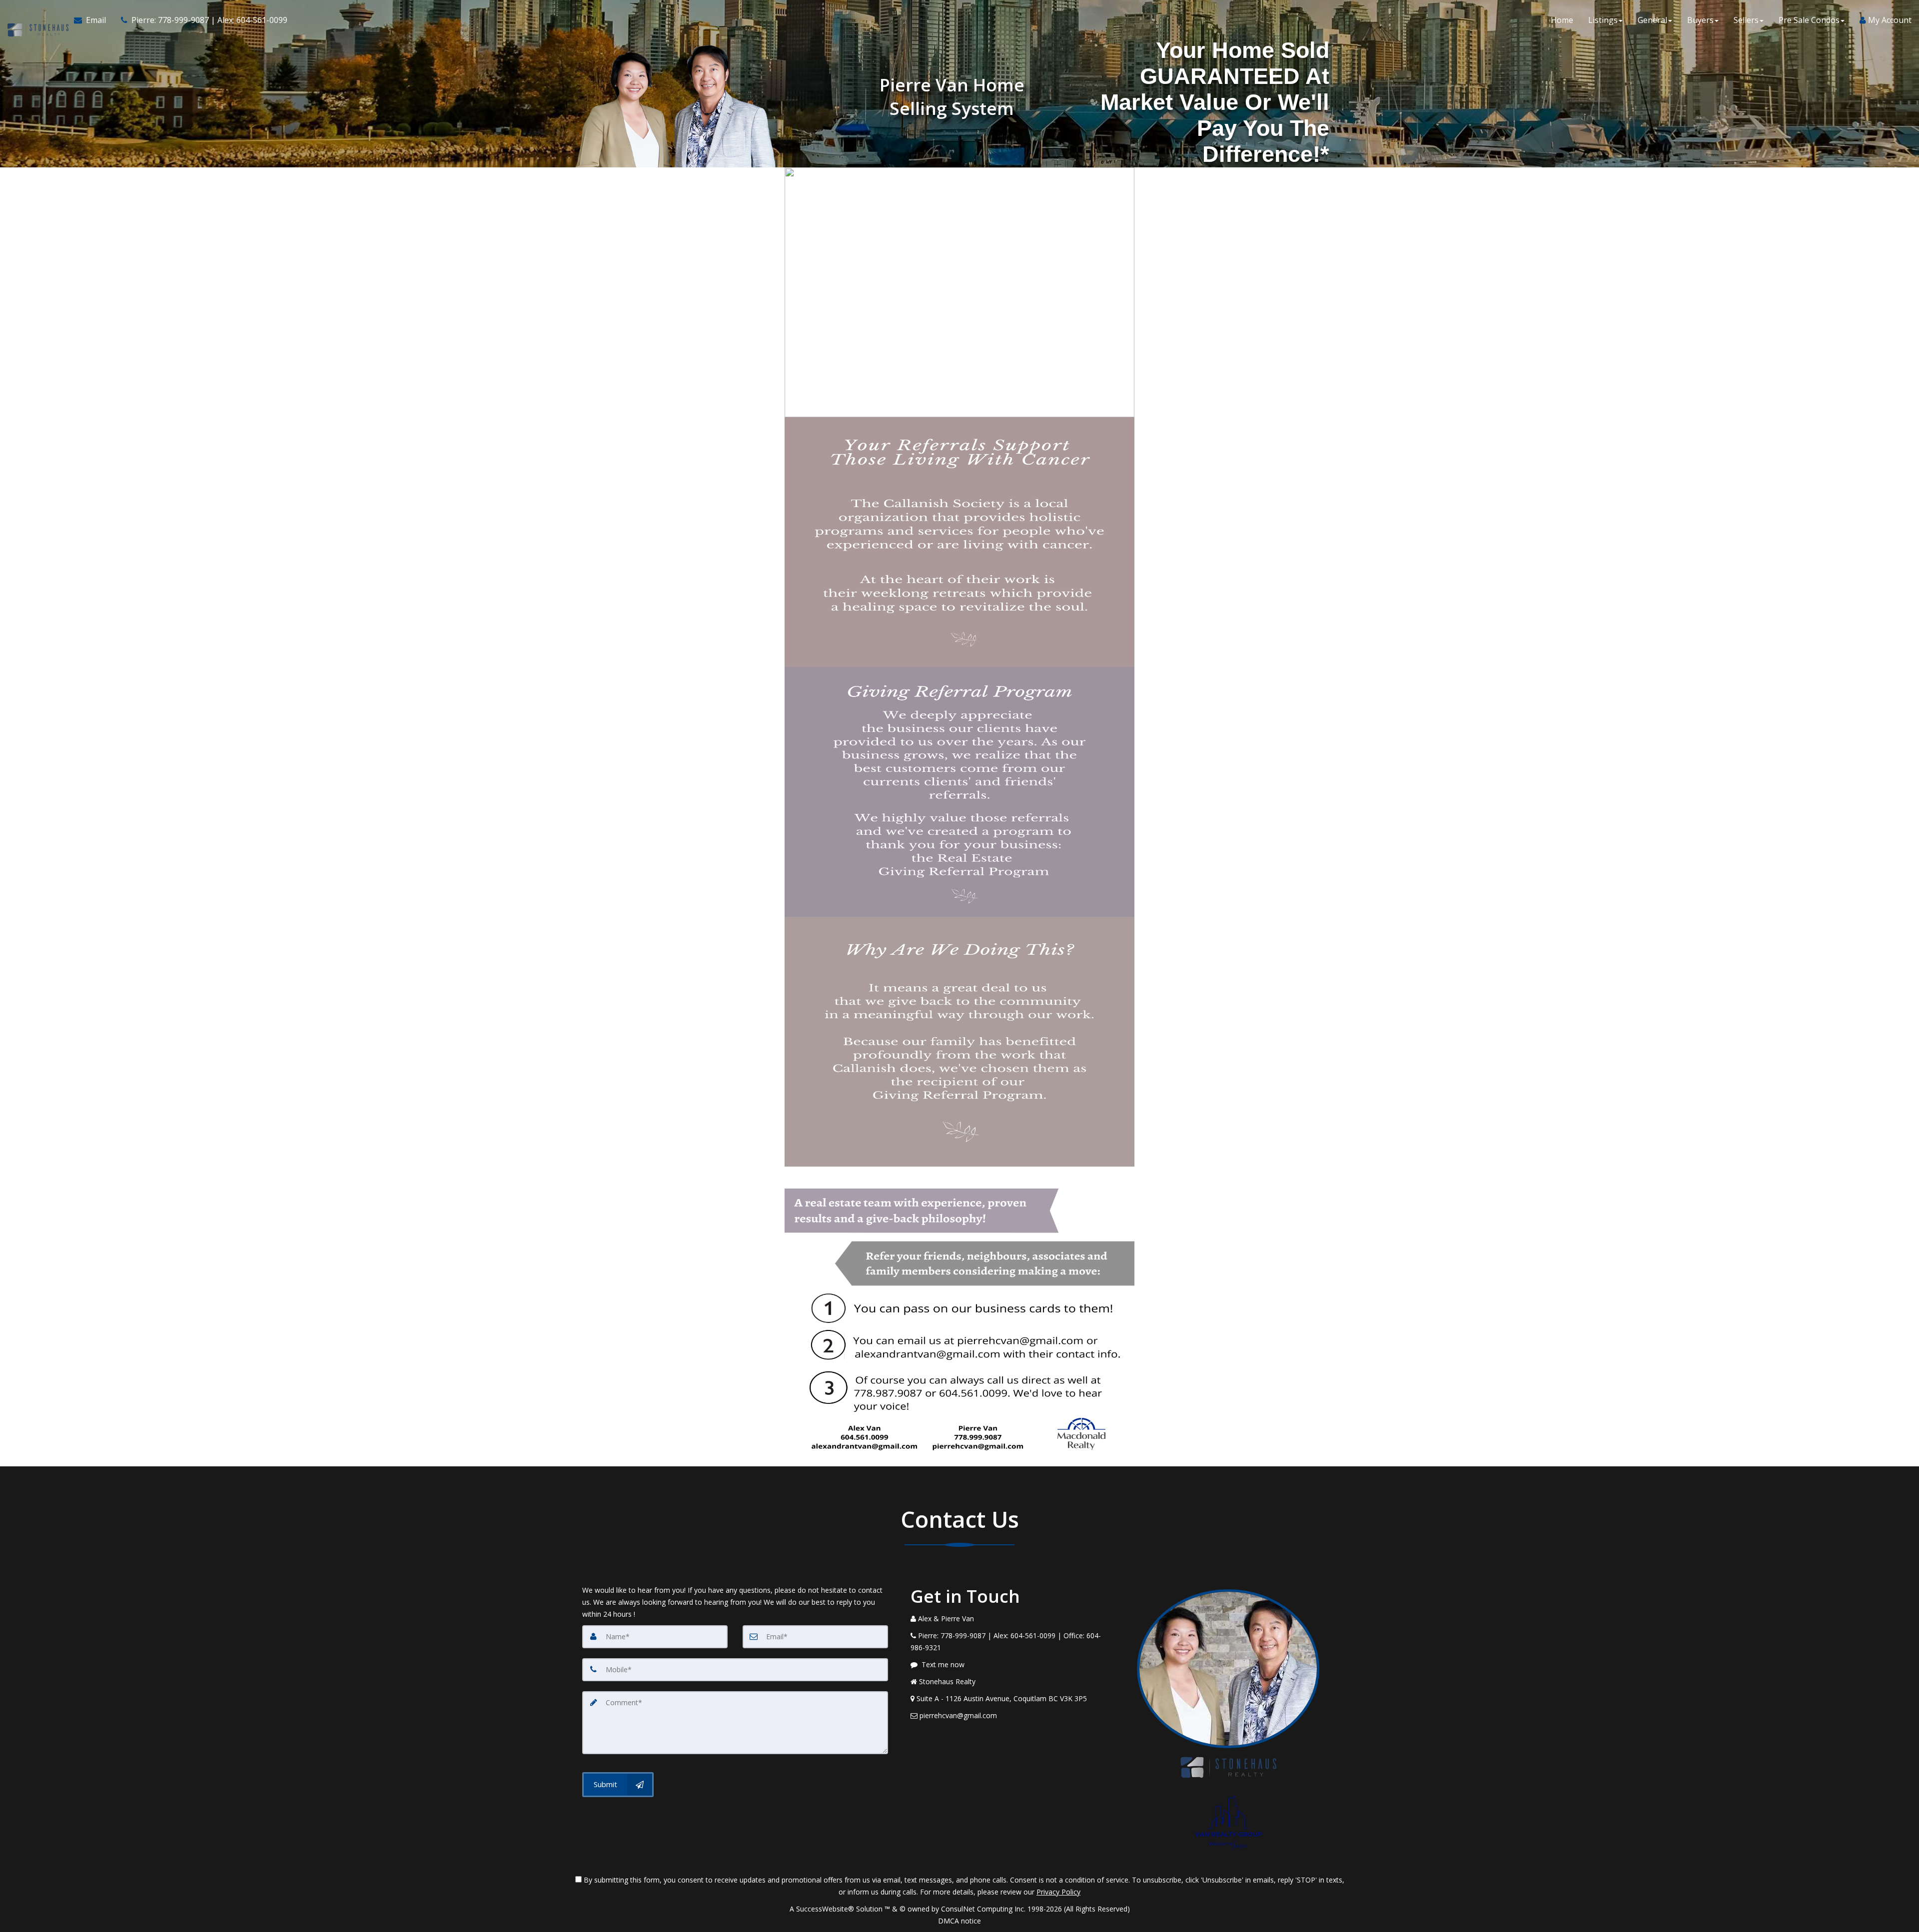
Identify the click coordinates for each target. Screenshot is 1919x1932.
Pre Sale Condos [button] (1809, 20)
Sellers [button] (1746, 20)
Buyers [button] (1700, 20)
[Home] (37, 20)
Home (1562, 20)
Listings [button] (1603, 20)
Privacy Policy (1058, 1892)
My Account (1889, 20)
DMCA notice (959, 1921)
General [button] (1652, 20)
